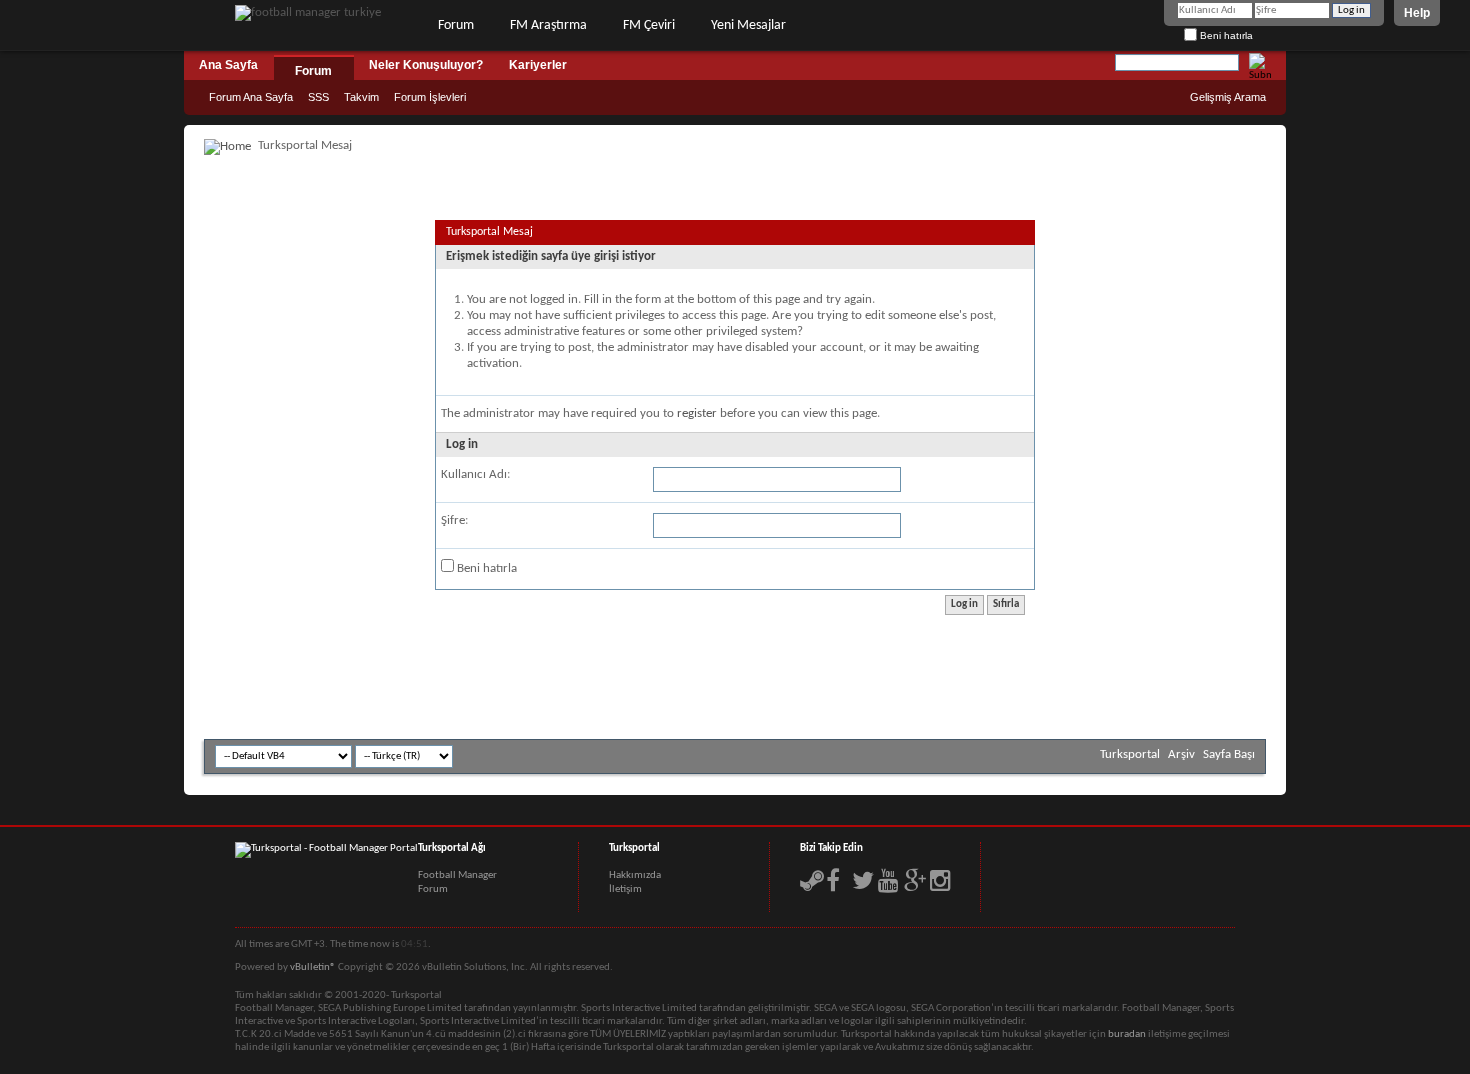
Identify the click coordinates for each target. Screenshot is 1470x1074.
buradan (1127, 1034)
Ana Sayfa (228, 65)
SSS (318, 97)
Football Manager (457, 875)
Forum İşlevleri (430, 97)
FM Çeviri (649, 25)
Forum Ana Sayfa (251, 97)
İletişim (625, 889)
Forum (456, 25)
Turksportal (1130, 754)
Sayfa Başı (1229, 754)
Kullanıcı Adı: (475, 474)
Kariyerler (538, 65)
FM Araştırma (548, 25)
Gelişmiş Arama (1228, 97)
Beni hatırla (1225, 35)
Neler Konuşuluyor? (426, 65)
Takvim (361, 97)
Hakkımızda (635, 875)
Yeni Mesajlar (748, 25)
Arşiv (1181, 754)
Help (1417, 13)
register (697, 413)
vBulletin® (313, 967)
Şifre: (454, 520)
